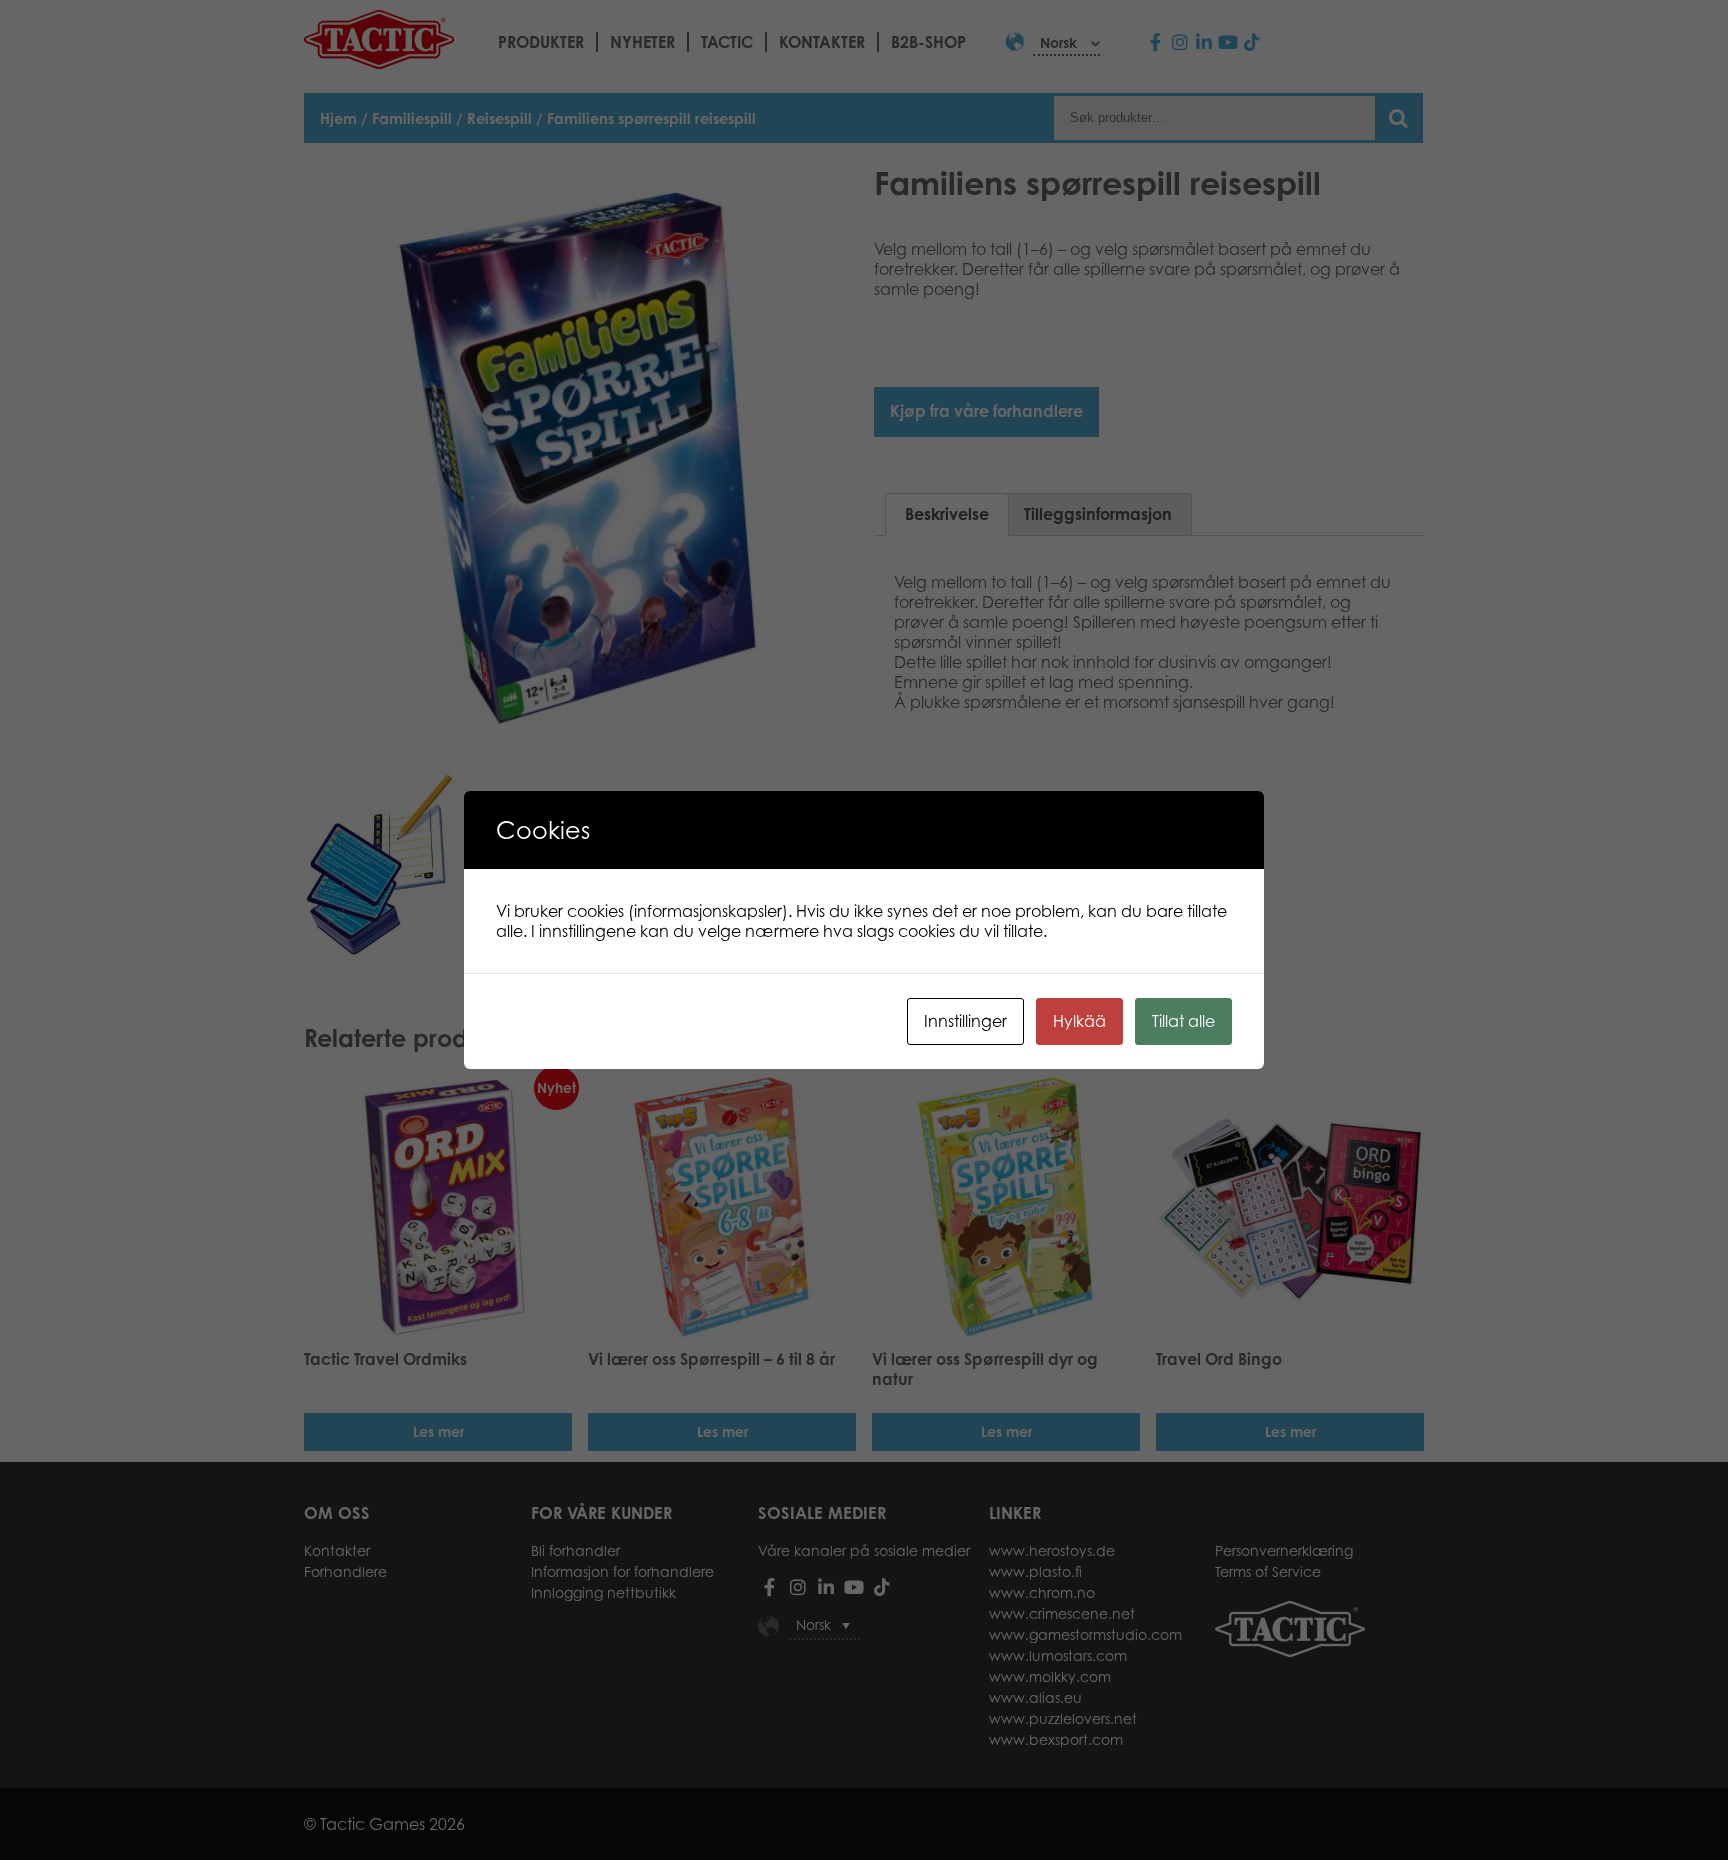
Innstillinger (965, 1021)
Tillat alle (1183, 1021)
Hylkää (1079, 1021)
